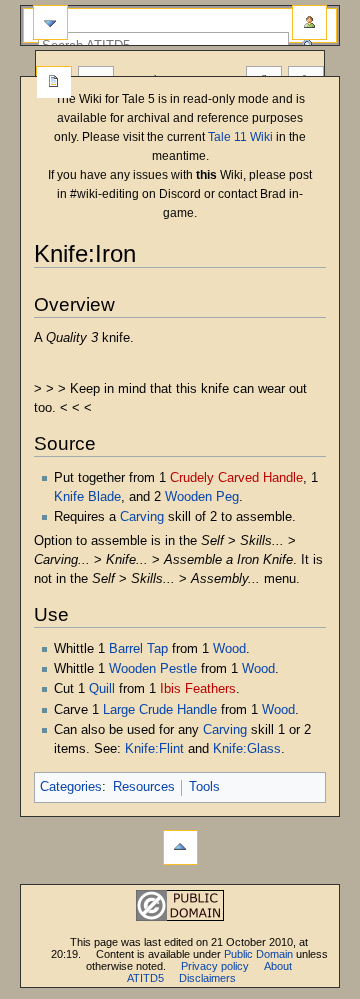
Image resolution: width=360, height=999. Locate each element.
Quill (102, 689)
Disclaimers (207, 978)
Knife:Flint (154, 749)
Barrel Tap (138, 649)
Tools (204, 787)
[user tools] (309, 22)
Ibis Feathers (198, 689)
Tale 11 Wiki (240, 137)
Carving (142, 517)
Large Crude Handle (160, 710)
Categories (71, 787)
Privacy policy (215, 966)
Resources (144, 787)
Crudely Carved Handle (236, 478)
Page (54, 83)
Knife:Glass (247, 749)
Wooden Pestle (153, 669)
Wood (229, 649)
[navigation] (50, 22)
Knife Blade (87, 497)
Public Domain (258, 954)
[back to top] (180, 847)
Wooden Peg (202, 497)
